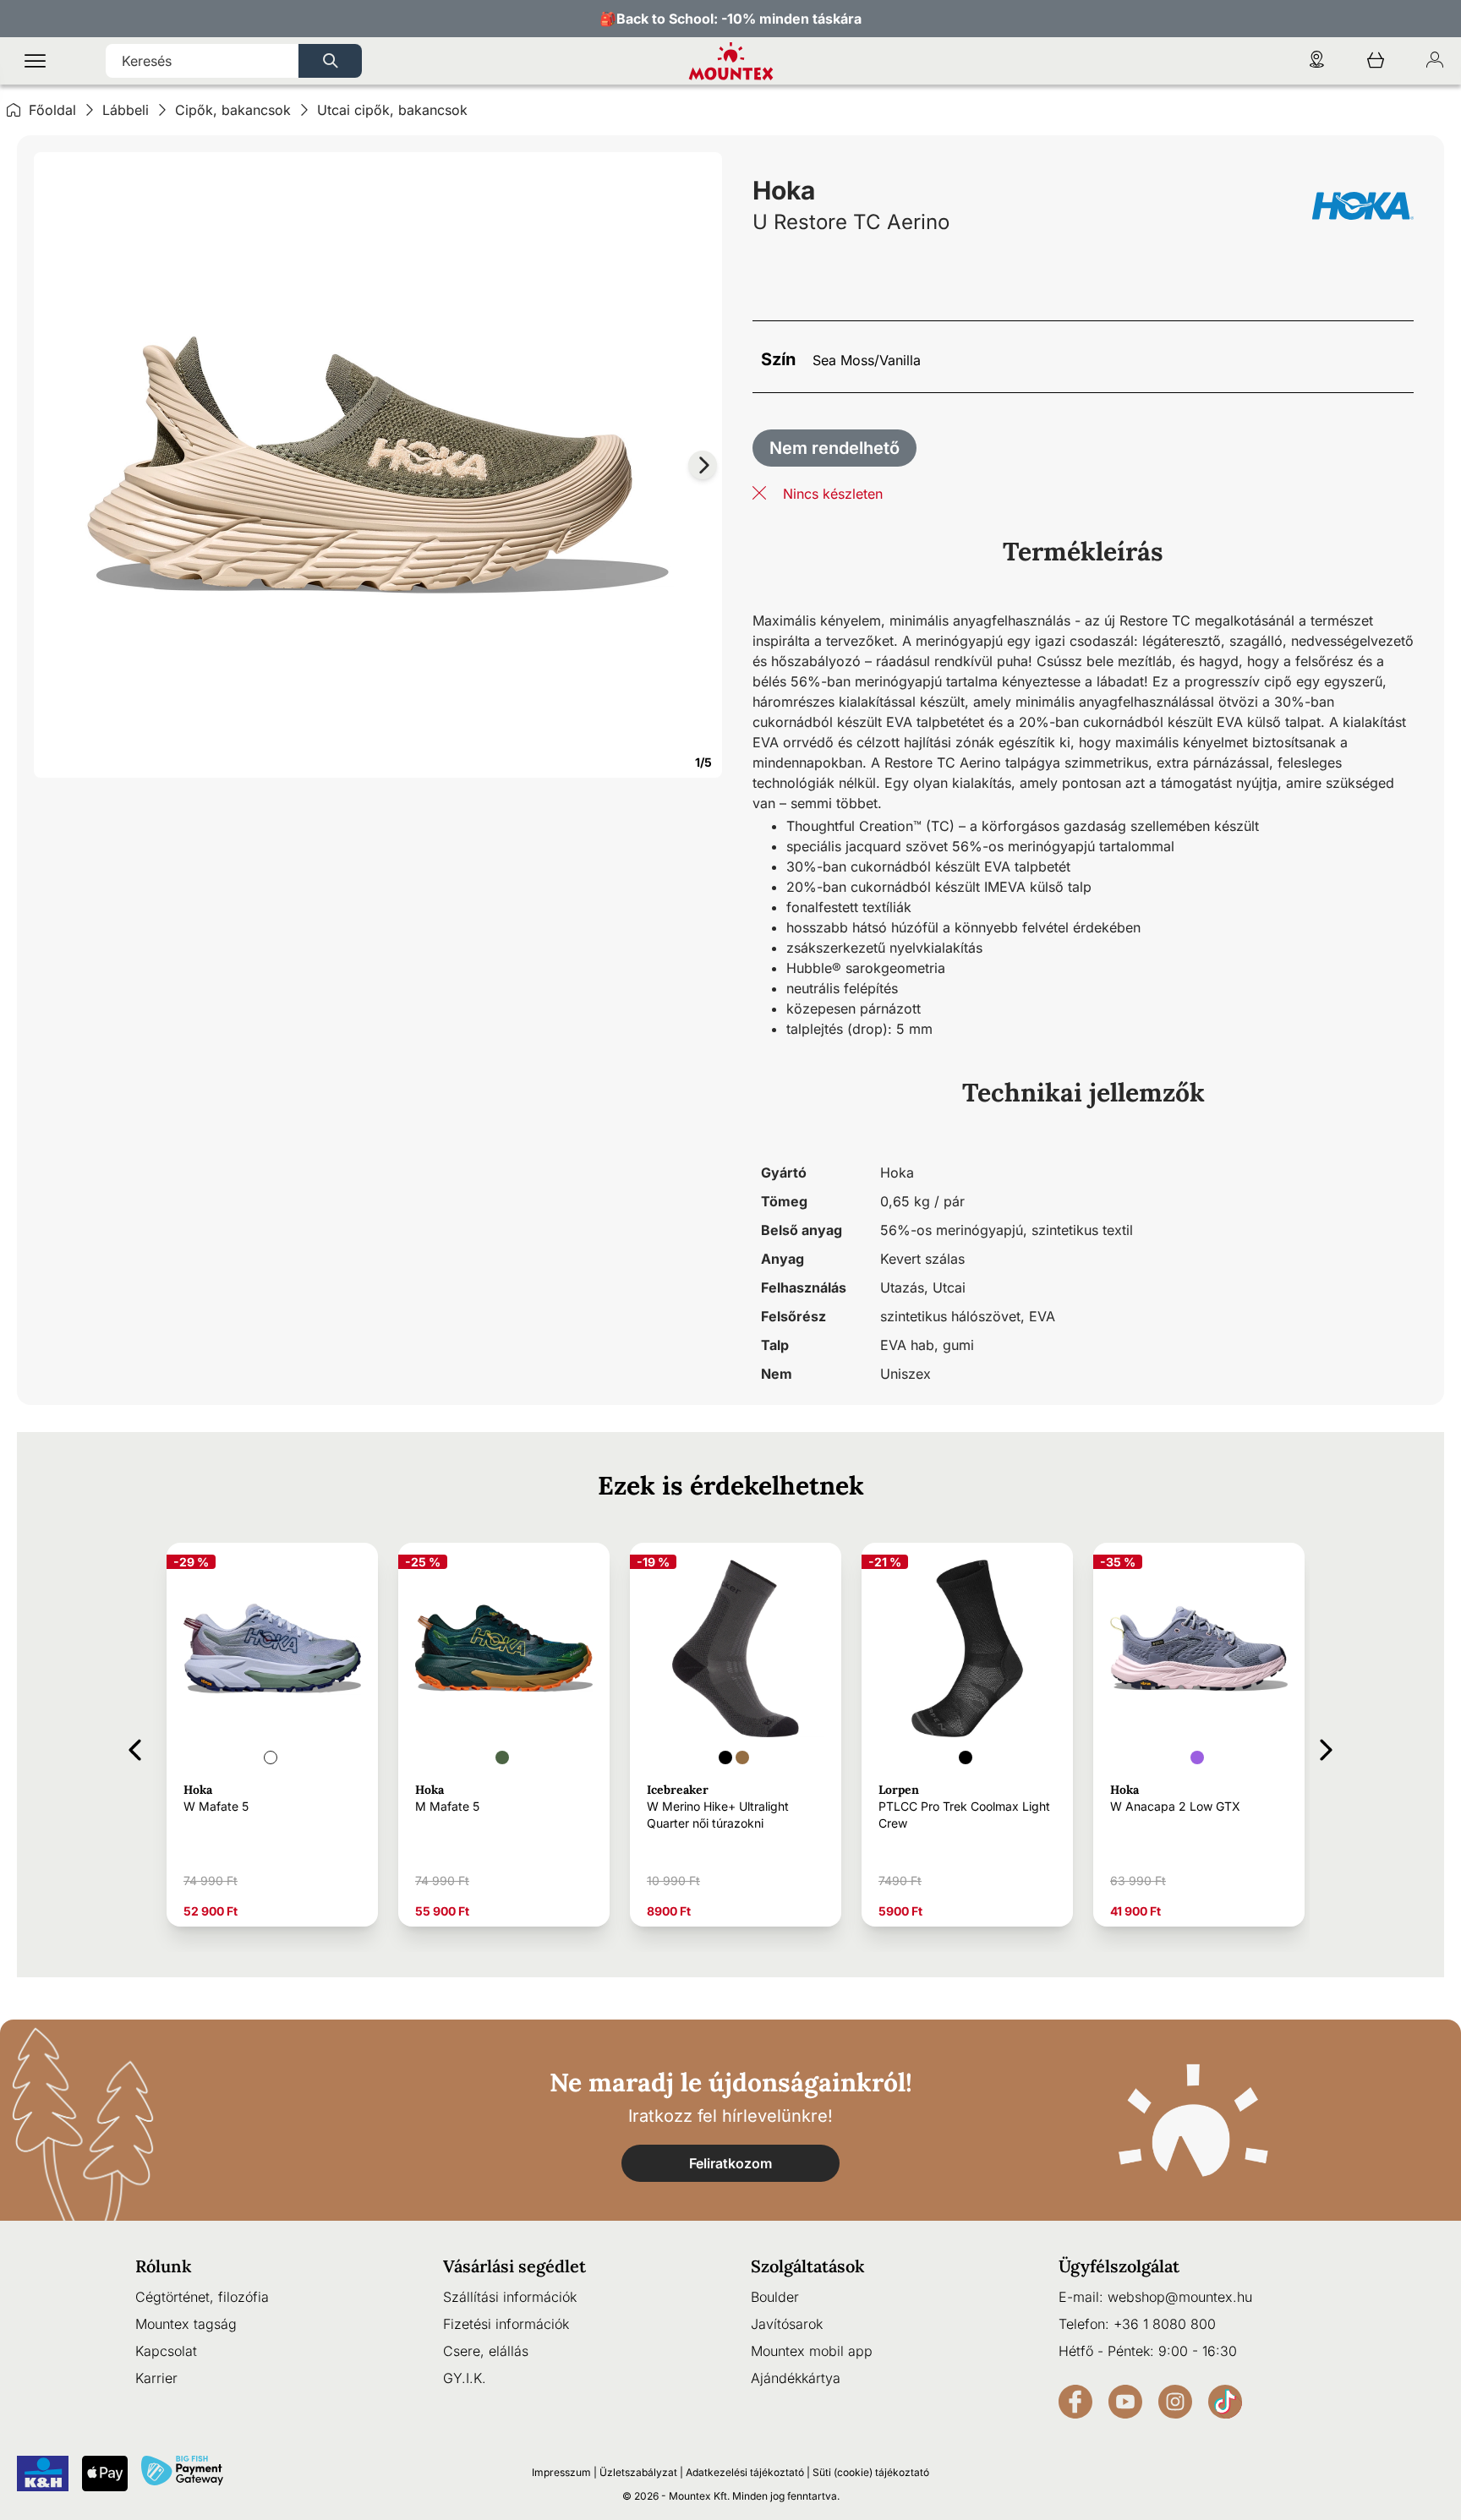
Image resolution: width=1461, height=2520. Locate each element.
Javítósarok (787, 2324)
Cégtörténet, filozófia (202, 2297)
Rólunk (164, 2266)
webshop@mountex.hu (1180, 2297)
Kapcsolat (166, 2351)
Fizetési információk (506, 2324)
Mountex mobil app (812, 2351)
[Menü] (35, 61)
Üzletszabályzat (638, 2472)
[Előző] (135, 1747)
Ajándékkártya (796, 2378)
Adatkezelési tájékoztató (745, 2472)
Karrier (156, 2378)
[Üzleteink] (1316, 61)
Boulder (775, 2297)
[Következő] (1326, 1747)
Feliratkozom (730, 2163)
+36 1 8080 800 (1165, 2324)
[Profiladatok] (1435, 61)
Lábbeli (126, 110)
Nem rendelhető (834, 448)
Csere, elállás (486, 2351)
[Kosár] (1376, 61)
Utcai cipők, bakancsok (392, 110)
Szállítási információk (510, 2297)
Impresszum (561, 2472)
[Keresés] (330, 61)
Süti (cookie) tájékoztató (871, 2472)
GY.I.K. (465, 2378)
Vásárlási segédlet (514, 2266)
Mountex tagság (186, 2324)
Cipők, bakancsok (233, 110)
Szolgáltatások (808, 2266)
